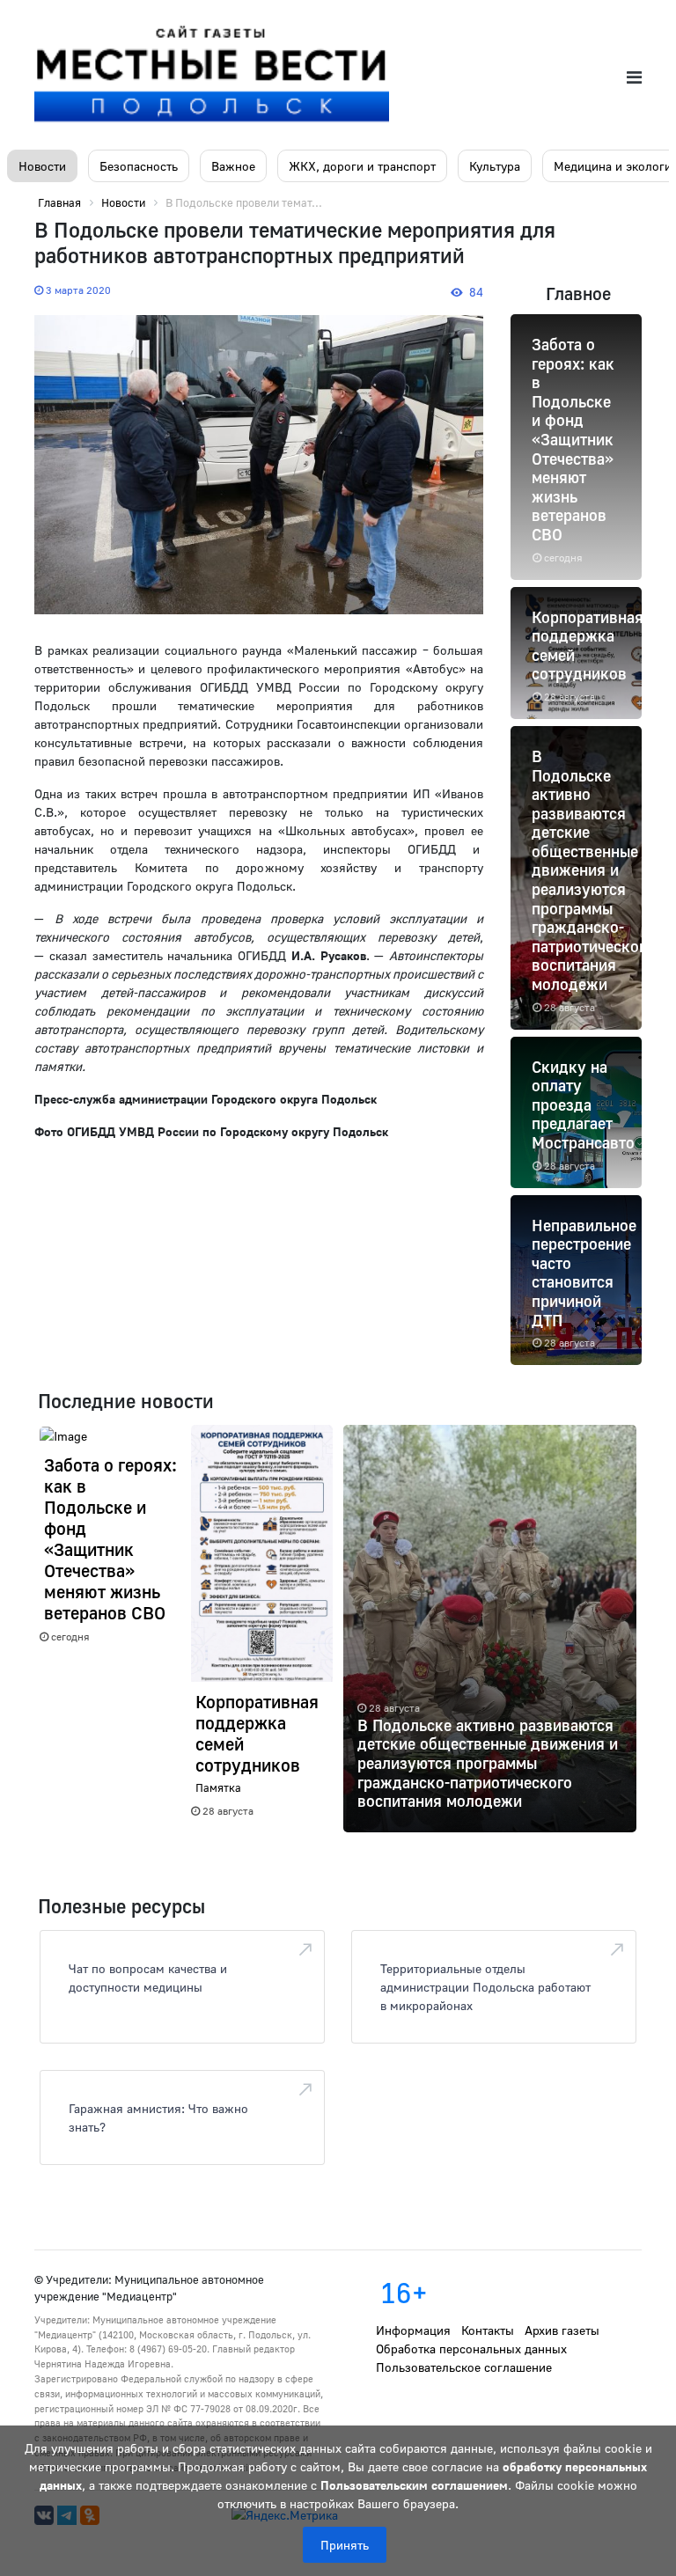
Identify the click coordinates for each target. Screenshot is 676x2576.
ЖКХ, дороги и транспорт (362, 166)
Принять (345, 2545)
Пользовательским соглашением (414, 2485)
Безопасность (139, 166)
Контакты (488, 2330)
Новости (42, 166)
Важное (233, 166)
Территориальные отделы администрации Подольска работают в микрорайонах (485, 1987)
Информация (413, 2330)
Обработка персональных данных (471, 2348)
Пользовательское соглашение (464, 2367)
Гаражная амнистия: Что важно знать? (158, 2117)
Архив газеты (562, 2330)
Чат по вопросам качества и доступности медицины (148, 1978)
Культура (495, 166)
